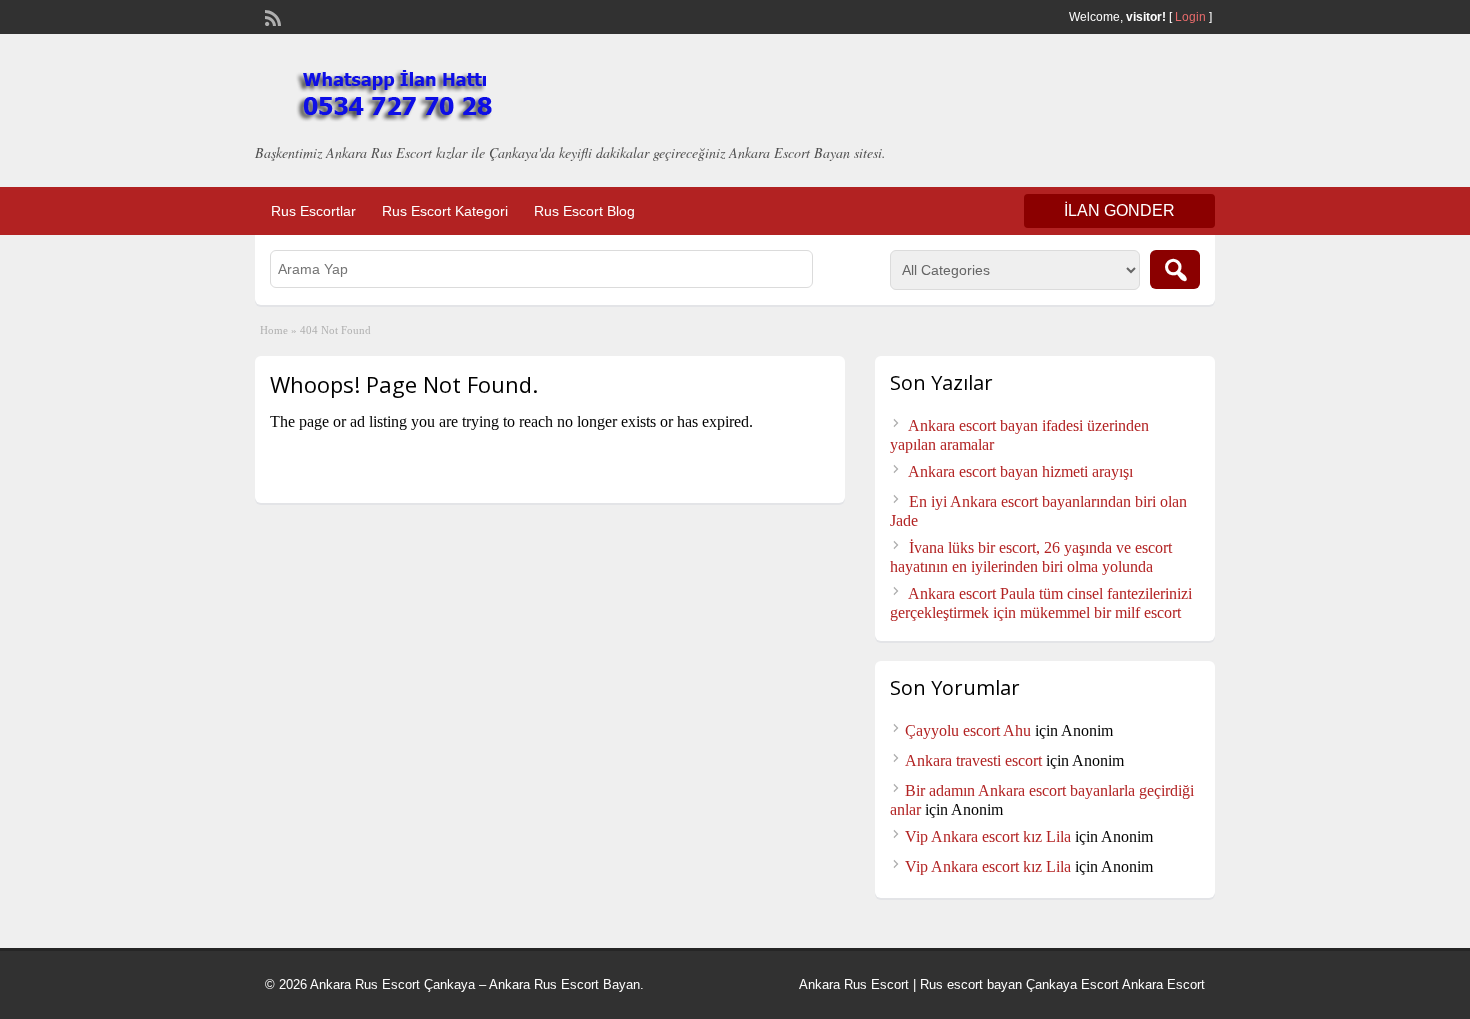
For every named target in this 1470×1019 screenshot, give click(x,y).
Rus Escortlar (313, 211)
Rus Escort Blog (584, 211)
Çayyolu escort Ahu (968, 730)
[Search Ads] (1175, 269)
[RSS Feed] (271, 16)
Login (1190, 17)
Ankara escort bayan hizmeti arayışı (1020, 471)
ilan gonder (1119, 210)
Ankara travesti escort (973, 760)
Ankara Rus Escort (854, 984)
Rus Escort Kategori (445, 211)
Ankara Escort (1163, 984)
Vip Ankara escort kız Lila (988, 836)
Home (274, 330)
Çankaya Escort (1072, 984)
